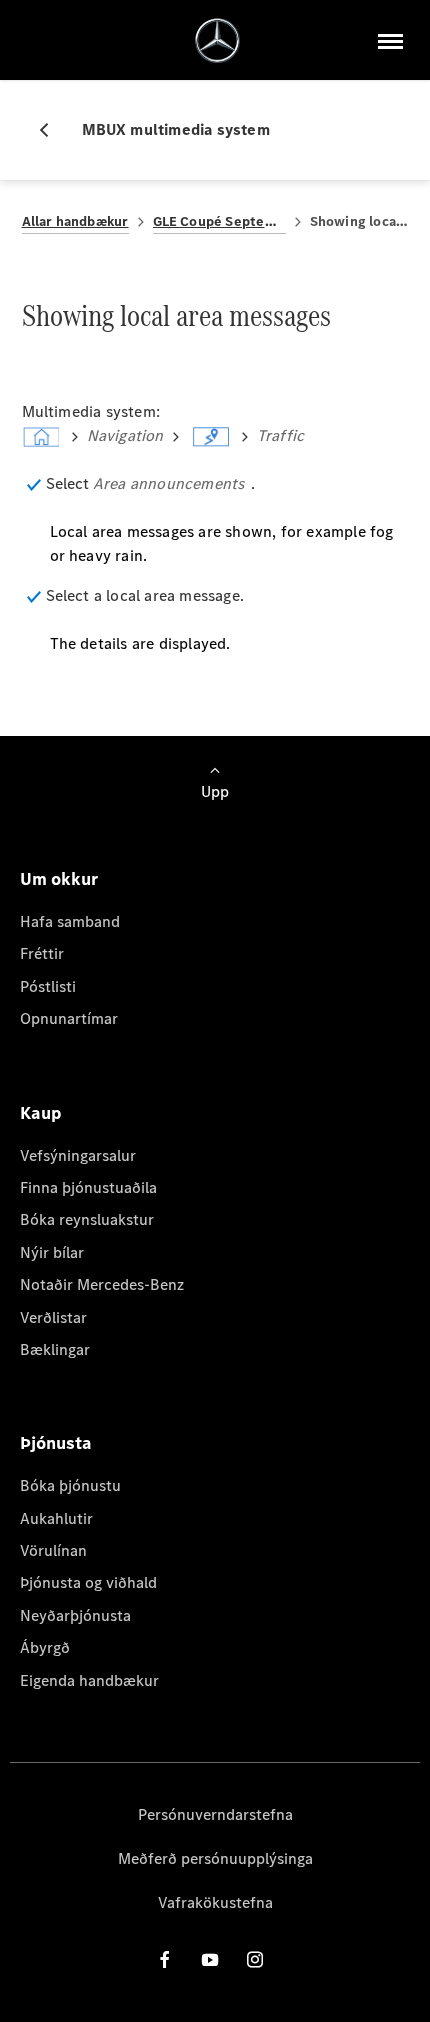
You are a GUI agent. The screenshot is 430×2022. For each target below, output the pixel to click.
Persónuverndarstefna (215, 1814)
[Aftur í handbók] (52, 130)
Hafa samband (70, 921)
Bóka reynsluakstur (87, 1219)
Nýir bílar (52, 1252)
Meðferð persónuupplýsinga (215, 1858)
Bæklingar (55, 1349)
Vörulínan (53, 1550)
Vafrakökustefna (215, 1902)
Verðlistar (53, 1317)
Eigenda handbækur (89, 1680)
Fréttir (42, 953)
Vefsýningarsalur (78, 1155)
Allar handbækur (75, 221)
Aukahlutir (56, 1518)
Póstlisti (48, 986)
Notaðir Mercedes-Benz (102, 1284)
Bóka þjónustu (70, 1485)
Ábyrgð (45, 1647)
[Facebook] (165, 1959)
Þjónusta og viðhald (88, 1582)
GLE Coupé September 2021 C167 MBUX (219, 221)
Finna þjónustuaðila (88, 1187)
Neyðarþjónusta (75, 1615)
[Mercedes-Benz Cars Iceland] (217, 40)
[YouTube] (210, 1959)
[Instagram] (255, 1959)
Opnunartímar (69, 1018)
